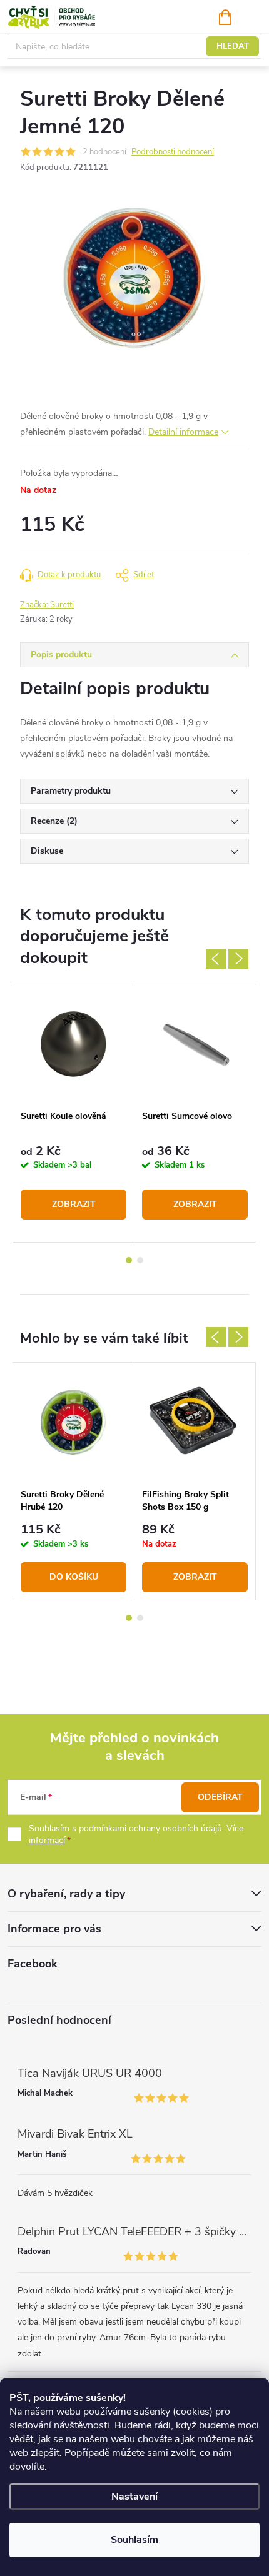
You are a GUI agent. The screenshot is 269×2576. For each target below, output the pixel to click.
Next (238, 959)
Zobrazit (74, 1204)
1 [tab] (129, 1260)
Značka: (47, 605)
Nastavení (134, 2497)
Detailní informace (183, 432)
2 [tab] (140, 1260)
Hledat (233, 46)
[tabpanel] (74, 1113)
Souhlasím (134, 2540)
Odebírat (220, 1797)
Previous (216, 959)
